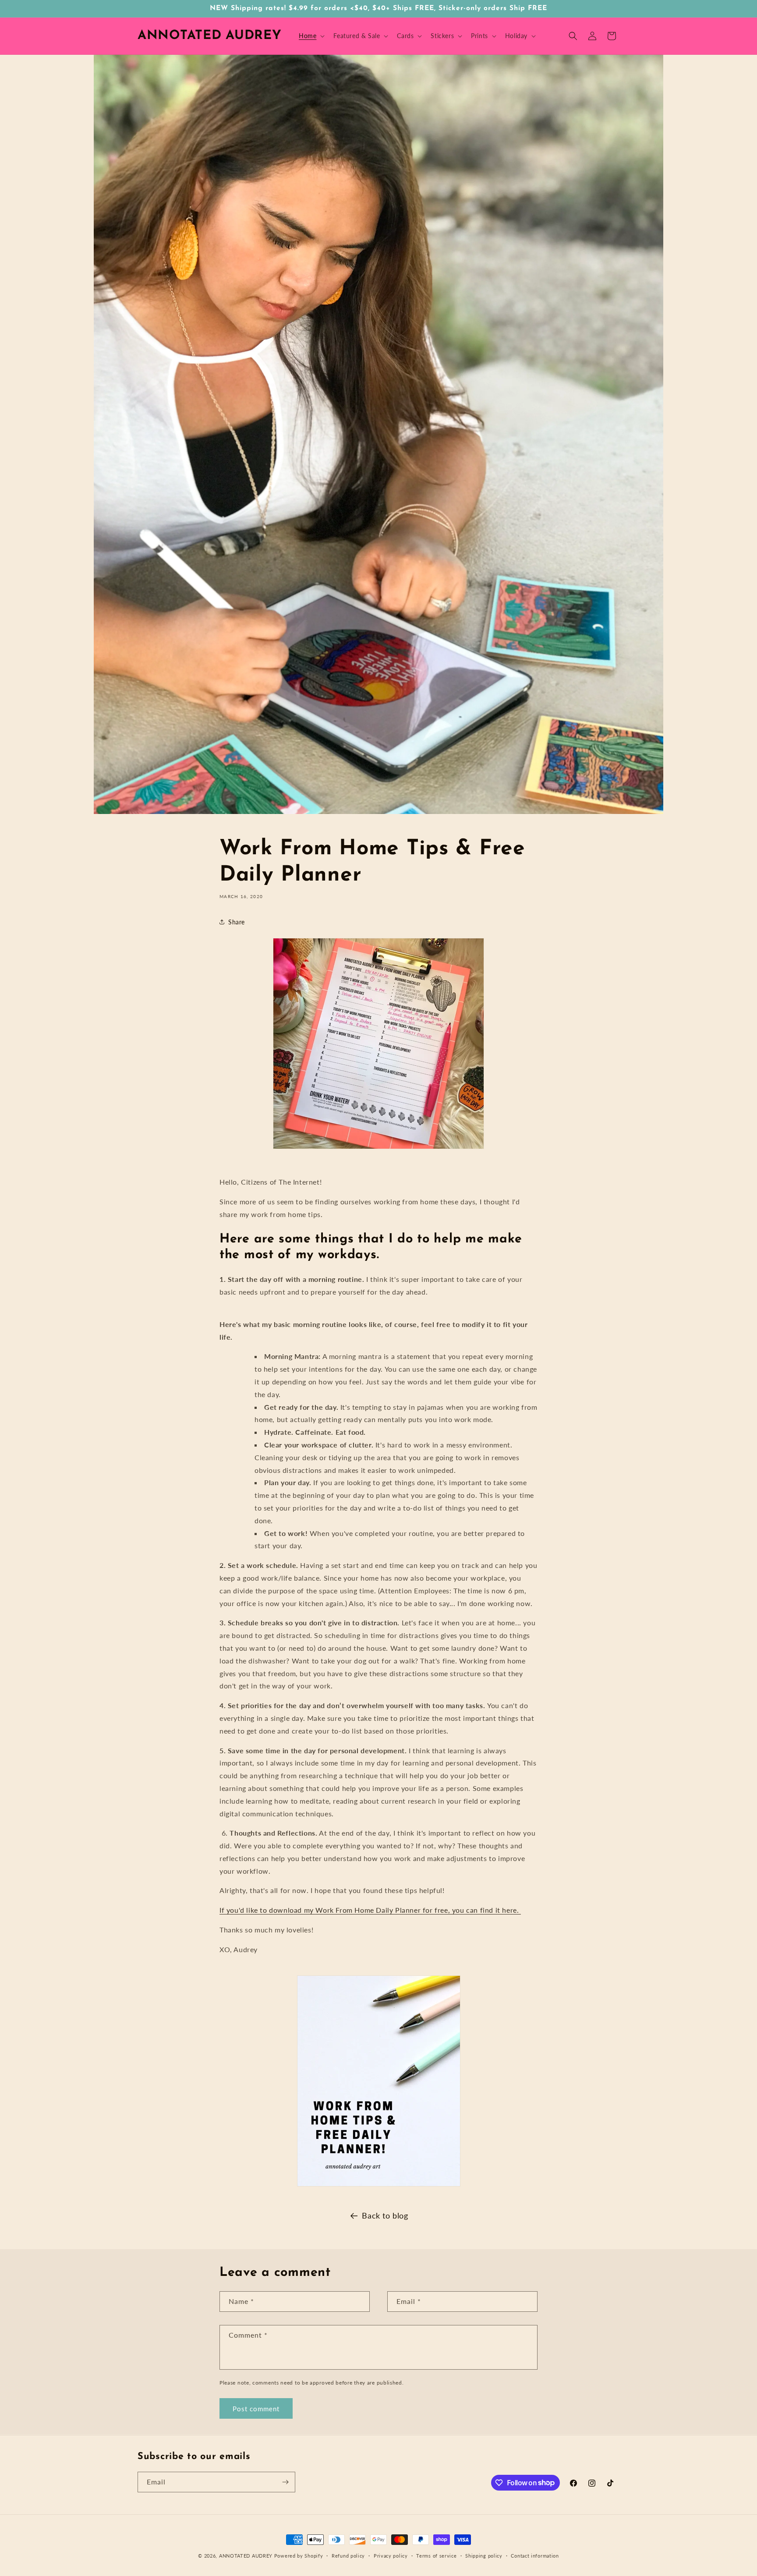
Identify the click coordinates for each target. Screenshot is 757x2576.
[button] (311, 36)
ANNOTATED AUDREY (246, 2556)
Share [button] (237, 922)
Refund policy (348, 2555)
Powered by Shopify (299, 2556)
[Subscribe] (285, 2482)
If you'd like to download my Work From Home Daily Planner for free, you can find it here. (370, 1910)
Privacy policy (391, 2555)
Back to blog (385, 2215)
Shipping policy (484, 2555)
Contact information (535, 2555)
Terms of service (436, 2555)
